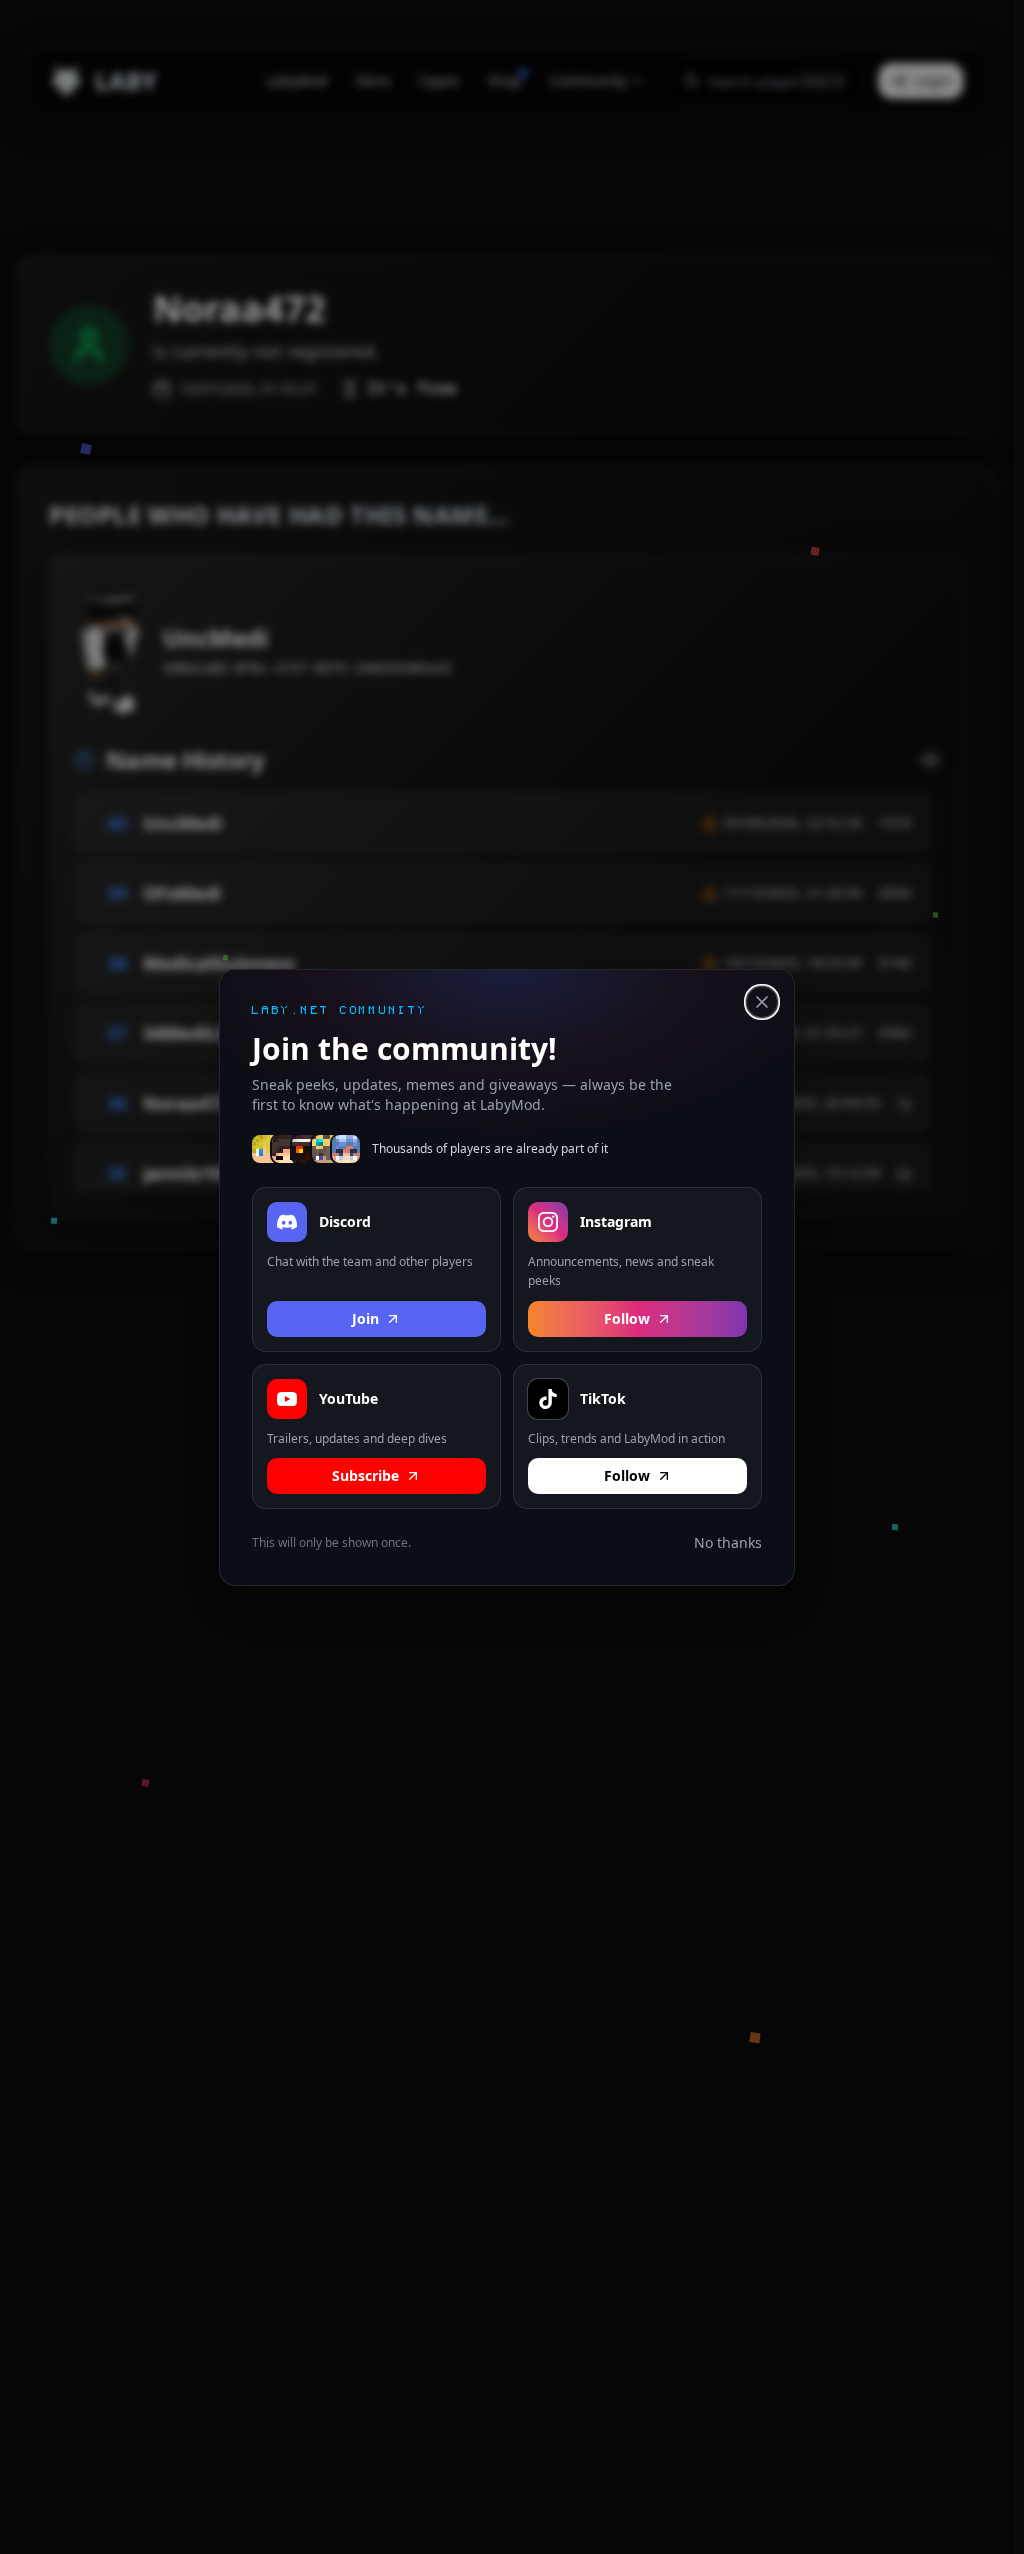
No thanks (728, 1542)
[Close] (762, 1002)
